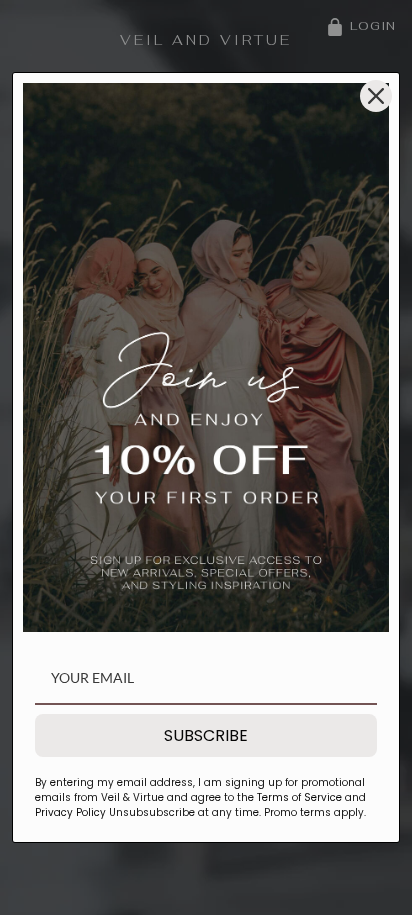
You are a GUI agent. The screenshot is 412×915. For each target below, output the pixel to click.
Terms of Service (299, 797)
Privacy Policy (70, 812)
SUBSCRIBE (206, 735)
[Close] (376, 96)
